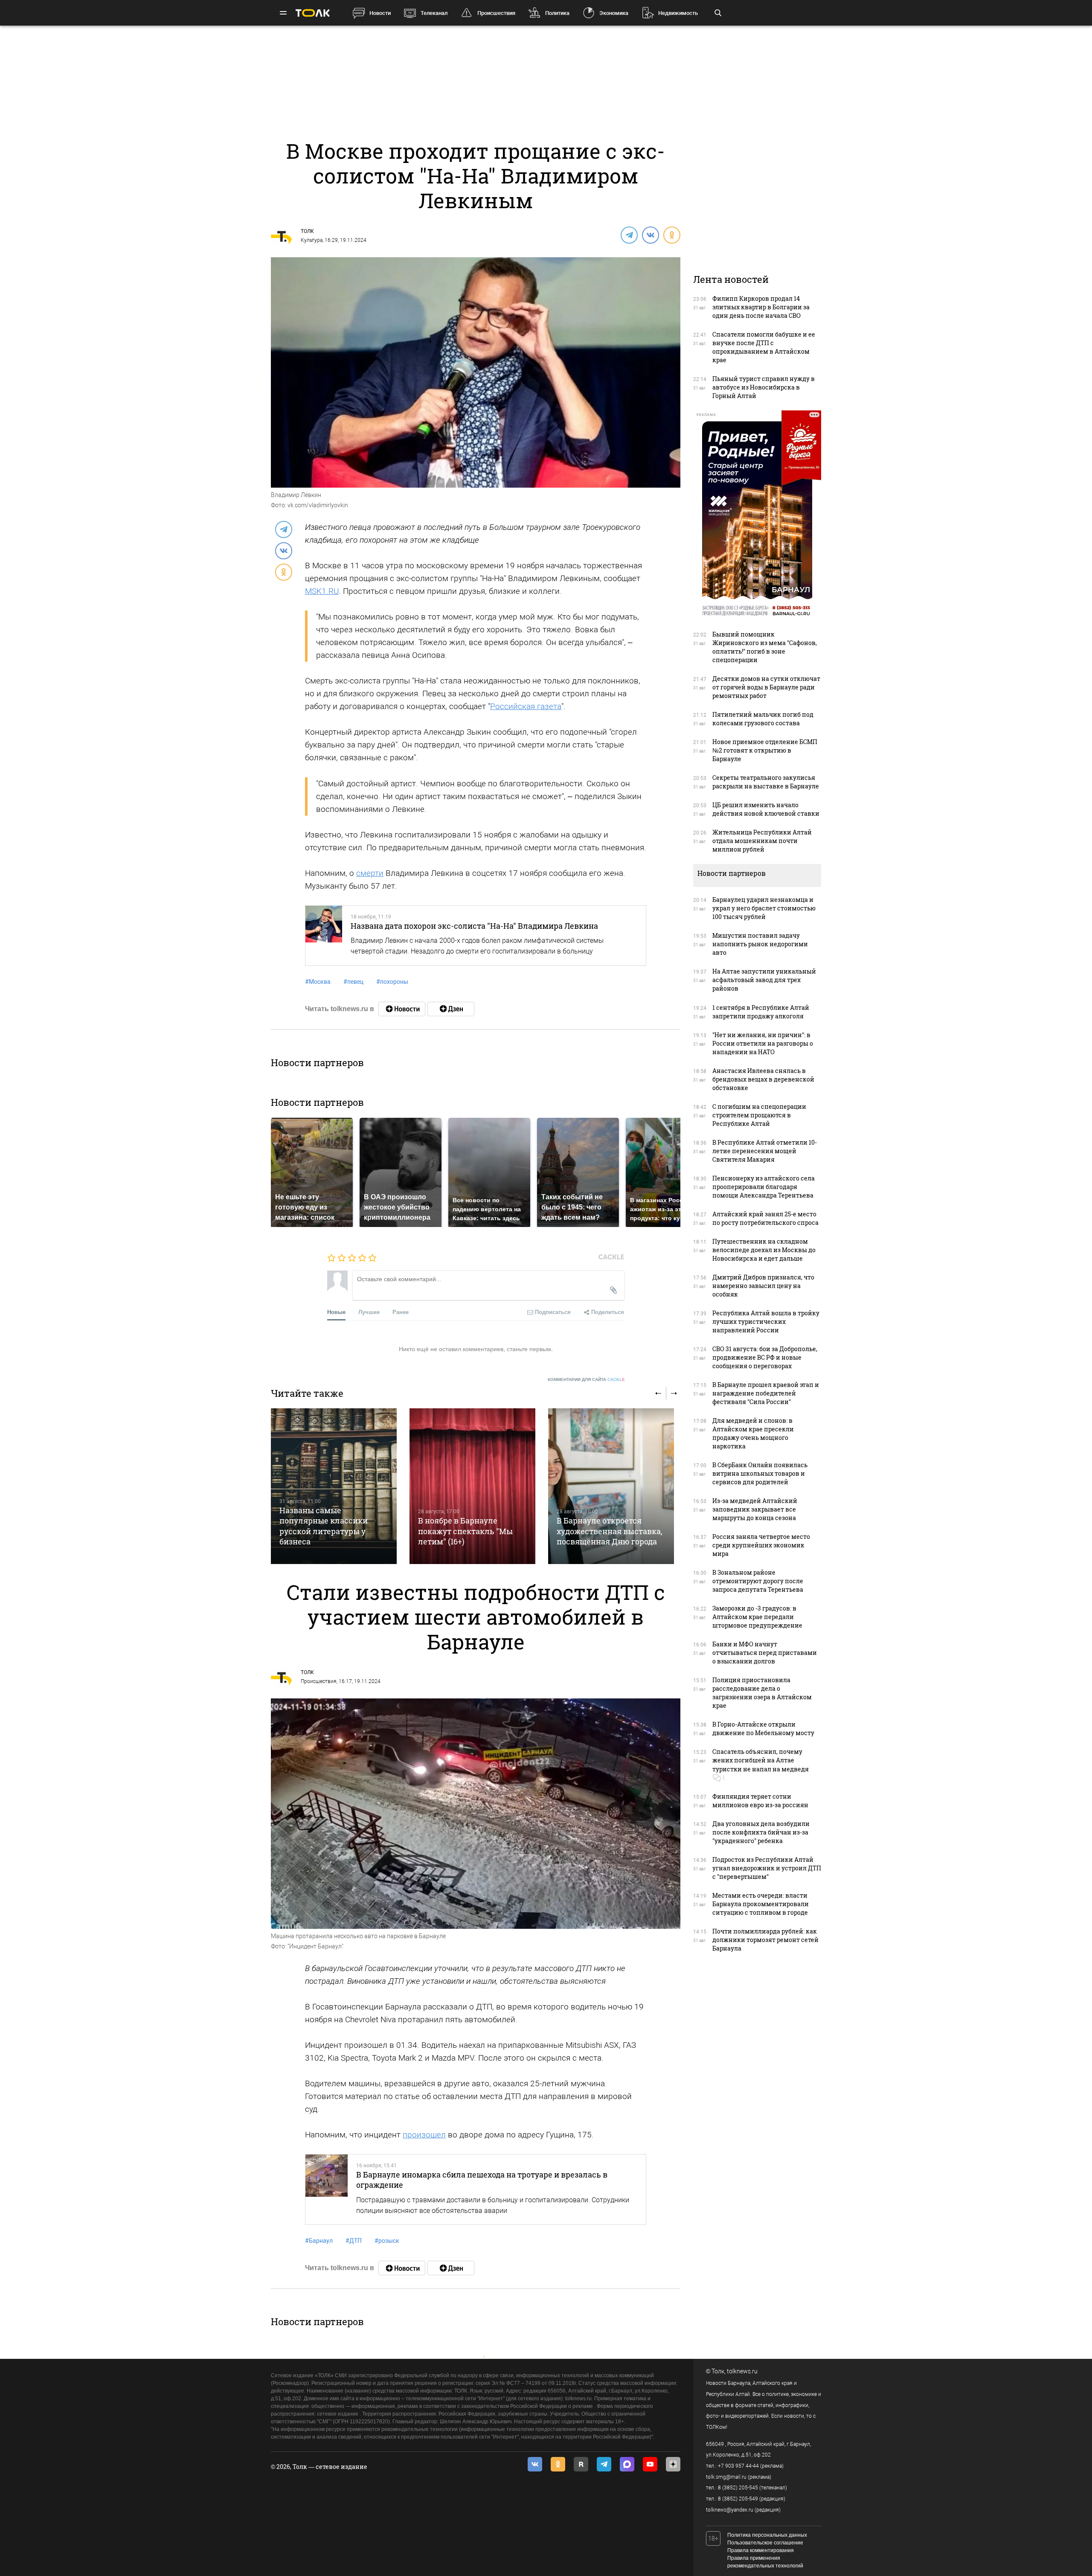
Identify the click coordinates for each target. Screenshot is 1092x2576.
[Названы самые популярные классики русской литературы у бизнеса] (334, 1486)
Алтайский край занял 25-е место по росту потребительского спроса (765, 1218)
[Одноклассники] (671, 235)
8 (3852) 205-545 (738, 2488)
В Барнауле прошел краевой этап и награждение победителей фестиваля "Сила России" (766, 1393)
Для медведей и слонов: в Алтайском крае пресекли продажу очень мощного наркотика (753, 1433)
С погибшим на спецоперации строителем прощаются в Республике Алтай (759, 1115)
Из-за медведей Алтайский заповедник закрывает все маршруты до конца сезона (755, 1509)
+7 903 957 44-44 (738, 2466)
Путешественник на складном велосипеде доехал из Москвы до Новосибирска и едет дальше (764, 1250)
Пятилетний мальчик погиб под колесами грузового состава (763, 719)
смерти (370, 873)
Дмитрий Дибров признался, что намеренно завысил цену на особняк (763, 1286)
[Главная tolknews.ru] (313, 13)
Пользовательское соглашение (765, 2543)
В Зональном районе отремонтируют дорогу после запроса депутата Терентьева (758, 1581)
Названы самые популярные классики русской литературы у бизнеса (324, 1526)
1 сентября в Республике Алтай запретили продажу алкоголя (761, 1012)
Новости (380, 13)
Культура (312, 240)
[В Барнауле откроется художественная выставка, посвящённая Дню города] (611, 1486)
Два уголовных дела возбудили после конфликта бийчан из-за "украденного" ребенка (761, 1832)
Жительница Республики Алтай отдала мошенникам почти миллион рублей (762, 841)
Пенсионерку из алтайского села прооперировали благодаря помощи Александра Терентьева (764, 1187)
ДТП (354, 2241)
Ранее (401, 1312)
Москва (318, 982)
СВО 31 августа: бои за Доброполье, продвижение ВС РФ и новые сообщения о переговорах (765, 1357)
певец (353, 982)
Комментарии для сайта (586, 1380)
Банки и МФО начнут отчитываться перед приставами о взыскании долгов (765, 1653)
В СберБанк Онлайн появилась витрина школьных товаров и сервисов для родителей (760, 1473)
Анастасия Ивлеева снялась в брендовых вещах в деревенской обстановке (763, 1079)
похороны (392, 982)
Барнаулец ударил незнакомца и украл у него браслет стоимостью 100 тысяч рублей (764, 908)
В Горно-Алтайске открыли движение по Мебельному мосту (763, 1728)
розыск (387, 2241)
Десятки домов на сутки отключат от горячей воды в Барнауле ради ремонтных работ (766, 687)
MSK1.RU (322, 591)
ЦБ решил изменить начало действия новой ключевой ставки (766, 809)
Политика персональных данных (767, 2535)
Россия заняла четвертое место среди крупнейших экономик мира (761, 1545)
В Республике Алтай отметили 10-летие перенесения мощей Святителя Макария (765, 1151)
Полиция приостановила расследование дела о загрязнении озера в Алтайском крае (762, 1693)
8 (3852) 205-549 (738, 2499)
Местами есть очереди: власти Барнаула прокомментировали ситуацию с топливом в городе (761, 1904)
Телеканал (434, 13)
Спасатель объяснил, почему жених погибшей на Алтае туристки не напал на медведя (761, 1760)
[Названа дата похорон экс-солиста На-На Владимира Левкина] (324, 936)
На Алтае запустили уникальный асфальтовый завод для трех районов (764, 980)
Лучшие (369, 1312)
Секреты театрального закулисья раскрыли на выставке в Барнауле (766, 782)
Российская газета (526, 706)
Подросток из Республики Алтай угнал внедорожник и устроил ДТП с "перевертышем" (767, 1868)
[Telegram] (629, 235)
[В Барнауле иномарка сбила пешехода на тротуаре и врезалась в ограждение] (327, 2189)
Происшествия (496, 13)
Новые (336, 1312)
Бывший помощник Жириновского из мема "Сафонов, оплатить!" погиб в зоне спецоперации (765, 647)
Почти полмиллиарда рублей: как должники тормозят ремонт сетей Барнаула (765, 1940)
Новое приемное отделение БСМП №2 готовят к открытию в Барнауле (765, 750)
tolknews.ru (742, 2371)
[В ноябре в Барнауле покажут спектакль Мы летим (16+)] (472, 1486)
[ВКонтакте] (650, 235)
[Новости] (402, 1009)
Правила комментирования (761, 2550)
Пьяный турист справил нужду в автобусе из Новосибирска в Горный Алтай (764, 387)
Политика (557, 13)
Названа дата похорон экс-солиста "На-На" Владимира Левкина (474, 926)
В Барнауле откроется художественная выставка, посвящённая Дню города (610, 1531)
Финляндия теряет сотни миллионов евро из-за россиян (760, 1801)
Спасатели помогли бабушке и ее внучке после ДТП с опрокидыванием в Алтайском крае (764, 347)
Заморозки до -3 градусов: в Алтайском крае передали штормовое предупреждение (757, 1617)
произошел (424, 2135)
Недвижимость (678, 13)
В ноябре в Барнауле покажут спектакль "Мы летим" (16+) (465, 1531)
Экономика (614, 13)
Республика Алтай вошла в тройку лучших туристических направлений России (766, 1321)
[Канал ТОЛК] (451, 1009)
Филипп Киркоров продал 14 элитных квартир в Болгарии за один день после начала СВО (761, 307)
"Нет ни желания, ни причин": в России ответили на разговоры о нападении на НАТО (763, 1043)
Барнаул (319, 2241)
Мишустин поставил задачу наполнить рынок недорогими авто (760, 944)
